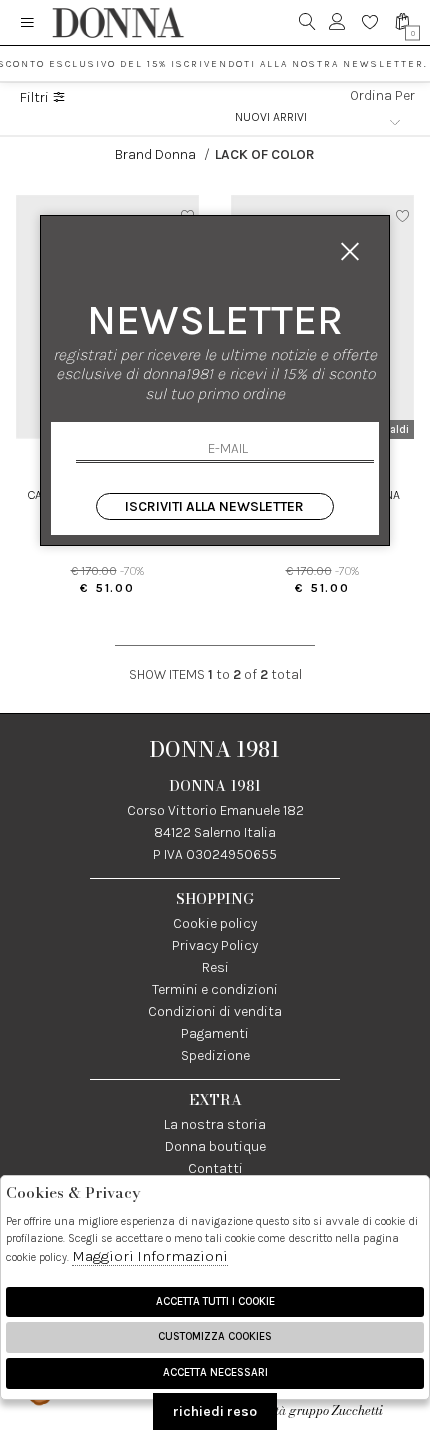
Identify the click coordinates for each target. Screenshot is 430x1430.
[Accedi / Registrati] (337, 22)
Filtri (36, 98)
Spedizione (215, 1055)
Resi (215, 967)
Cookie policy (215, 923)
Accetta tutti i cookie (215, 1301)
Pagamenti (215, 1033)
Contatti (215, 1168)
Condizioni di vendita (215, 1011)
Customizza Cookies (215, 1336)
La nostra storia (215, 1124)
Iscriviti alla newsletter (214, 506)
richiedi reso (215, 1411)
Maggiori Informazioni (150, 1256)
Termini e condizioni (215, 989)
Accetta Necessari (215, 1372)
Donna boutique (215, 1146)
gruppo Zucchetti (336, 1410)
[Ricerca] (307, 22)
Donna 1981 (215, 749)
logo (117, 22)
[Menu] (27, 22)
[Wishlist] (370, 22)
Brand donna (155, 154)
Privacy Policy (215, 945)
